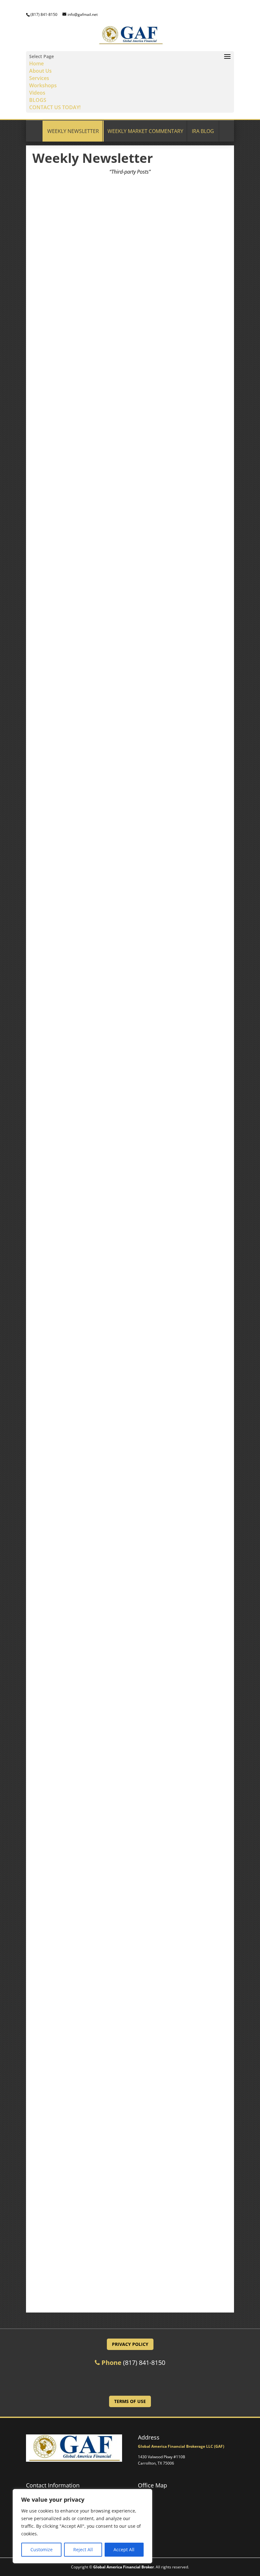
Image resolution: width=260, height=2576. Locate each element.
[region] (82, 2526)
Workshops (43, 85)
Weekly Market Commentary (145, 131)
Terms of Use (130, 2401)
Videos (37, 93)
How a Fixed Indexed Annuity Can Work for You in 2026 (112, 1975)
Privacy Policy (130, 2344)
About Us (40, 71)
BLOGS (38, 100)
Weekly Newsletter (73, 131)
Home (36, 63)
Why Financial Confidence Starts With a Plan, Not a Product (118, 2208)
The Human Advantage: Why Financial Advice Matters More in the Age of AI (126, 556)
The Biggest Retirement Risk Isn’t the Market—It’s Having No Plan (125, 1025)
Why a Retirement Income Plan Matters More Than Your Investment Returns (129, 1261)
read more (130, 385)
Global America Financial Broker (123, 2567)
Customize (42, 2549)
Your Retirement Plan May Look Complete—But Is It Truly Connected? (115, 1500)
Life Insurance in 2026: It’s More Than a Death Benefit (110, 792)
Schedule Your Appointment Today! (130, 2380)
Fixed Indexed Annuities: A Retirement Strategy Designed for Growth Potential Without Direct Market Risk (129, 1739)
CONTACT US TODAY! (55, 107)
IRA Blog (203, 131)
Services (39, 78)
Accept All (124, 2549)
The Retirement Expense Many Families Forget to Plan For (115, 320)
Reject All (83, 2549)
